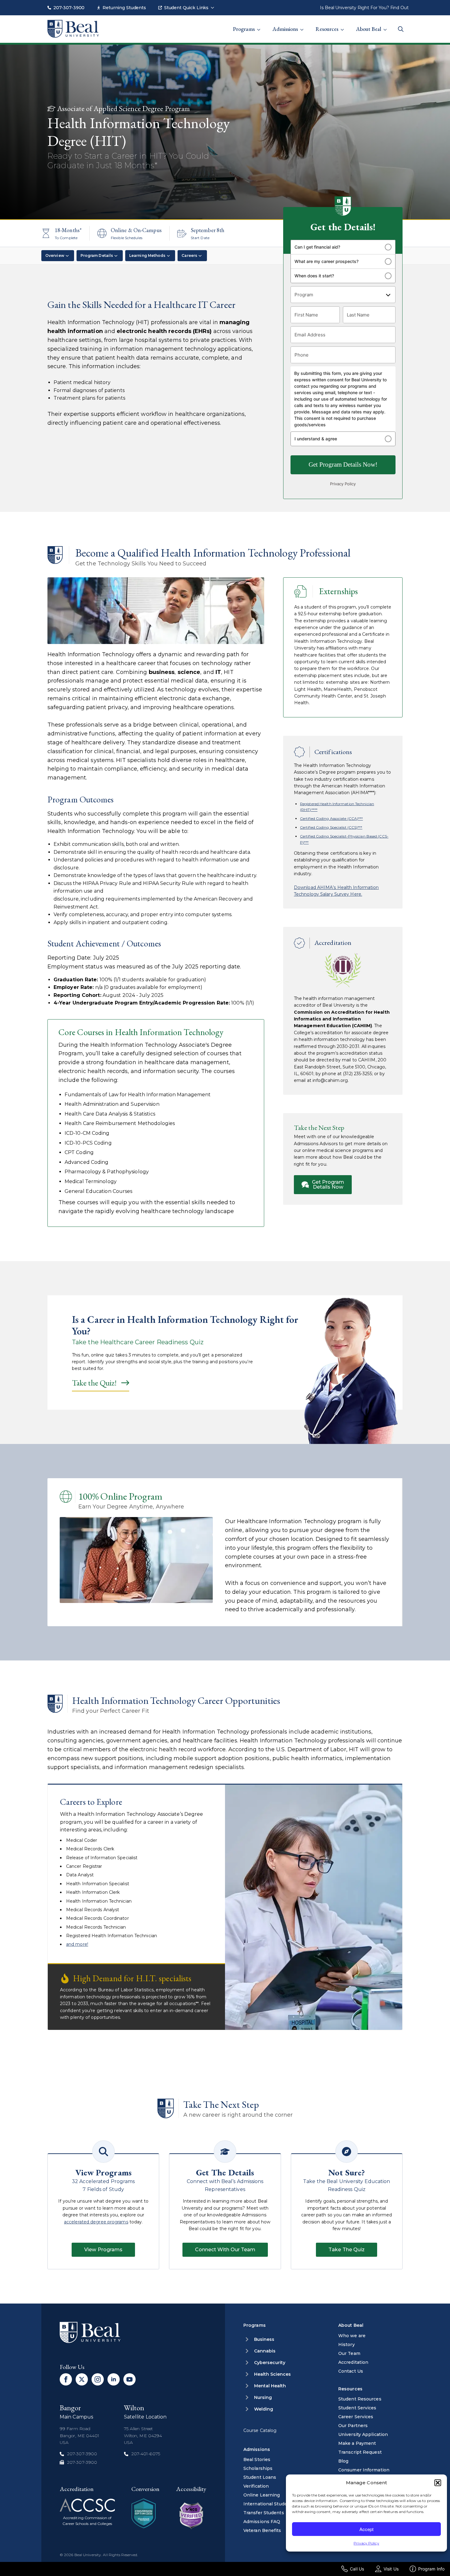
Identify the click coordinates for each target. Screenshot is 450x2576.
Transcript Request (360, 2452)
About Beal (369, 29)
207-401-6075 (146, 2454)
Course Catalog (260, 2430)
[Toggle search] (401, 29)
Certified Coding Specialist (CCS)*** (331, 827)
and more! (77, 1944)
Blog (343, 2461)
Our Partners (353, 2426)
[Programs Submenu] (261, 26)
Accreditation (353, 2362)
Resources (327, 29)
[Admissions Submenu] (304, 26)
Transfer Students (264, 2513)
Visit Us (391, 2569)
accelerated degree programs (96, 2222)
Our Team (349, 2353)
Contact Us (351, 2371)
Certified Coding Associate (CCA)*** (332, 818)
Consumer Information (364, 2470)
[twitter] (82, 2379)
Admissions (285, 29)
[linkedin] (114, 2379)
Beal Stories (257, 2459)
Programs (244, 29)
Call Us (357, 2569)
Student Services (357, 2408)
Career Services (356, 2417)
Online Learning (262, 2495)
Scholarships (258, 2468)
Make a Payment (357, 2443)
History (347, 2345)
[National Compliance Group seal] (144, 2513)
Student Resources (360, 2399)
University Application (363, 2434)
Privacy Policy (366, 2543)
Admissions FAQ (262, 2522)
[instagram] (98, 2379)
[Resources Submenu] (344, 26)
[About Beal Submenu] (387, 26)
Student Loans (260, 2477)
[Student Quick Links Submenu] (214, 5)
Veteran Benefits (262, 2530)
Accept (366, 2529)
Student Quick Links (186, 8)
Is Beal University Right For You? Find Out (364, 8)
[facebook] (66, 2379)
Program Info (431, 2569)
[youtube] (129, 2379)
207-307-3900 (69, 8)
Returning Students (124, 8)
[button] (438, 2483)
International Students (269, 2504)
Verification (256, 2486)
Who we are (352, 2336)
